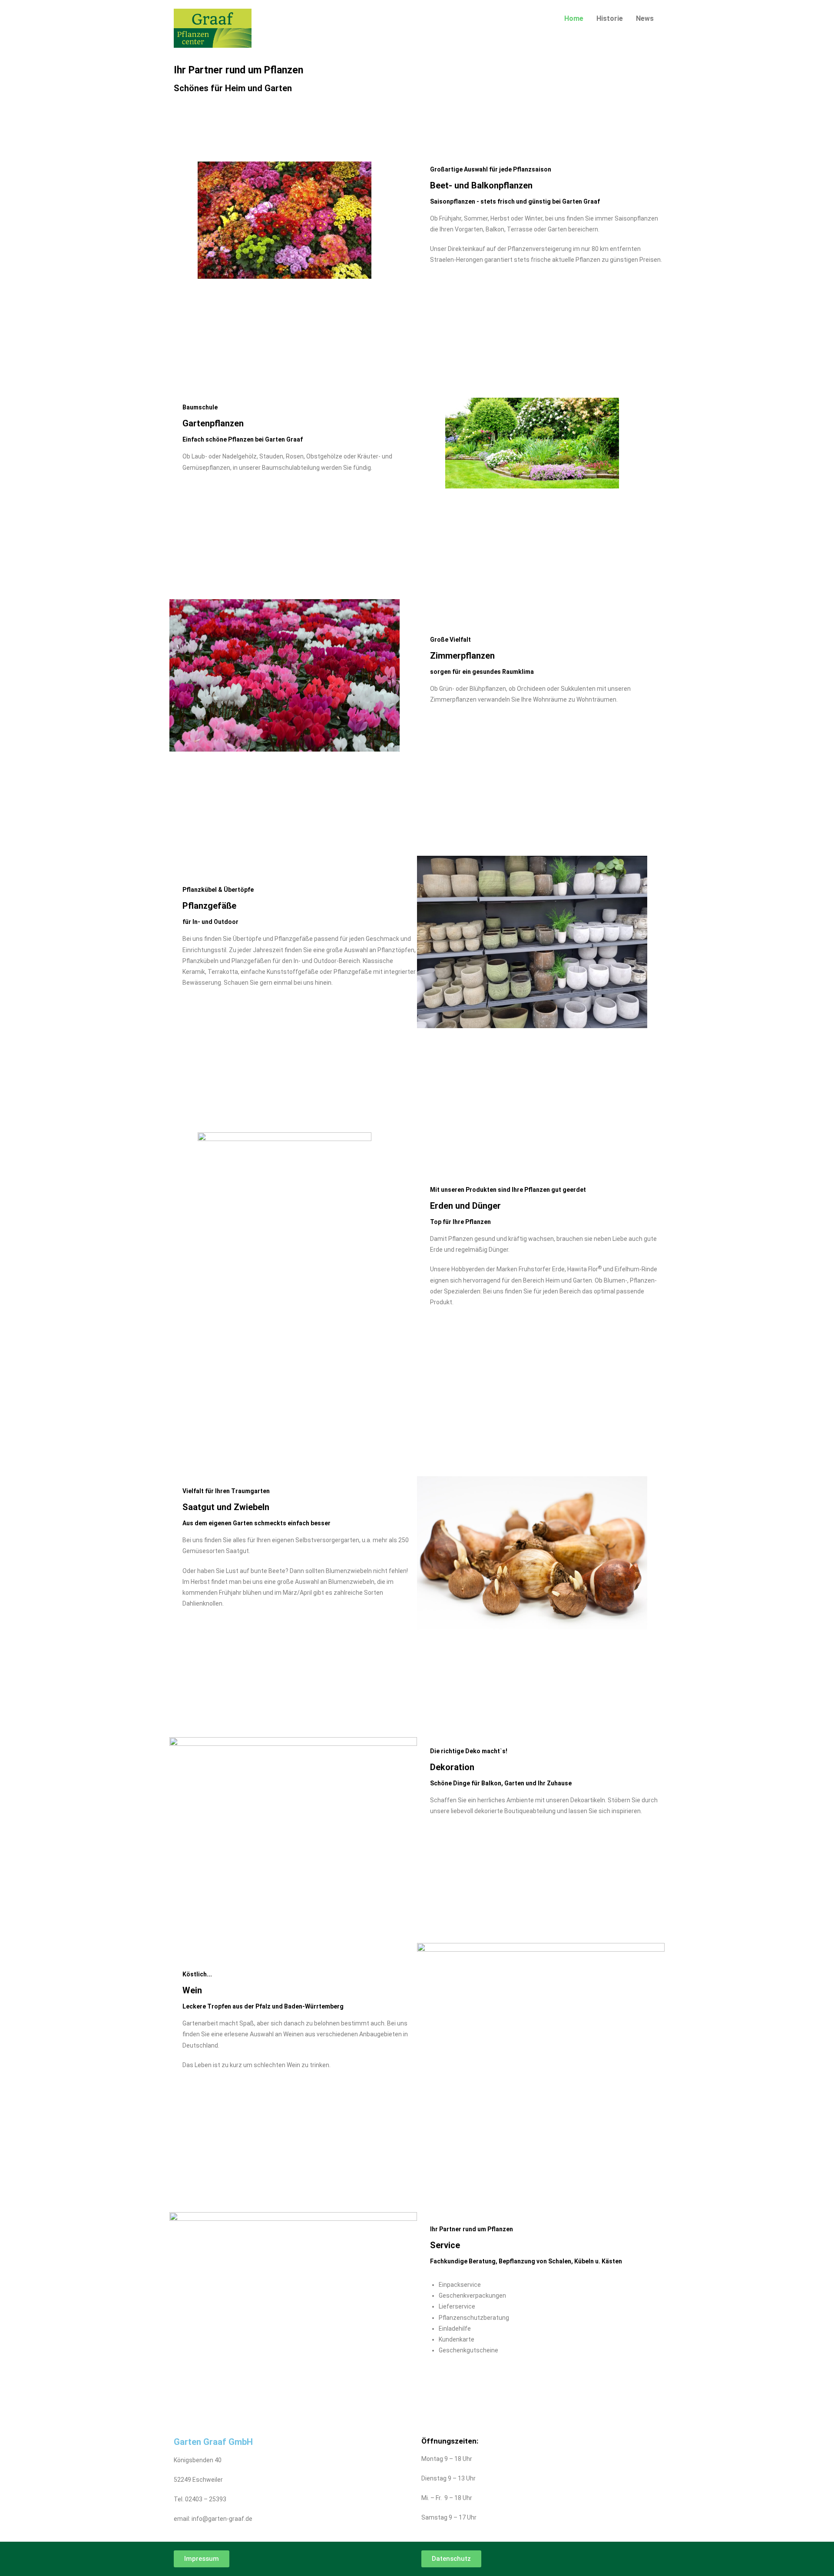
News (645, 18)
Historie (610, 18)
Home (574, 18)
